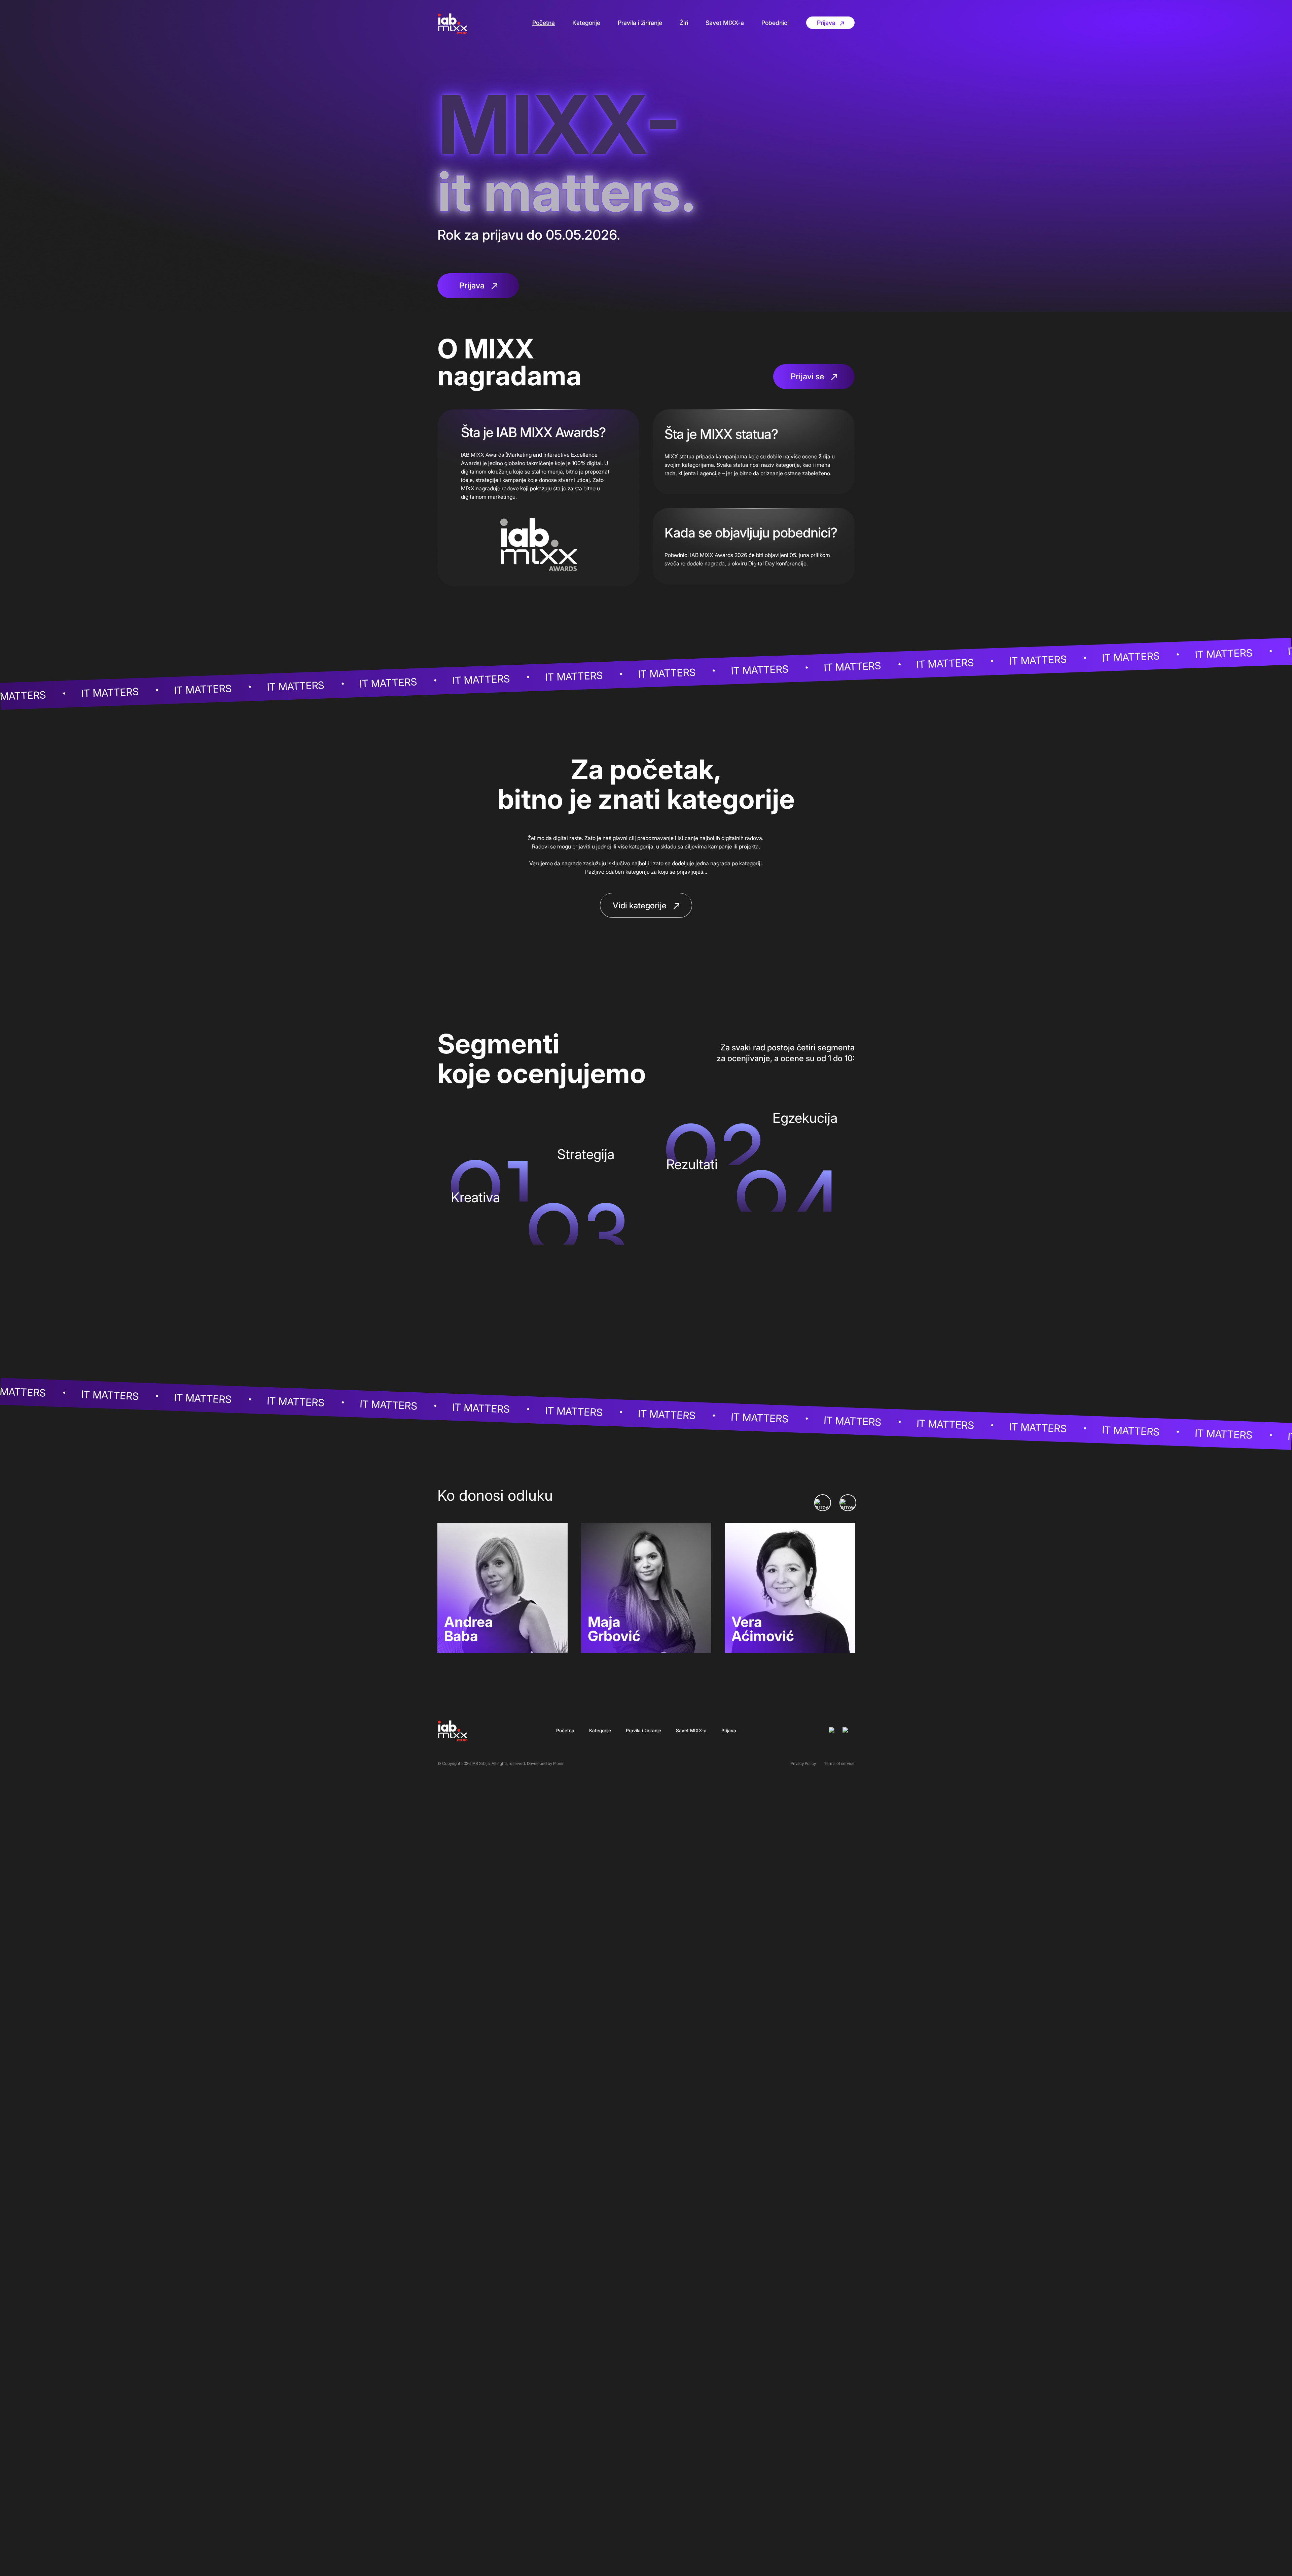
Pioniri (559, 1763)
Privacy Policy (803, 1763)
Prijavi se (809, 376)
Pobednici (775, 23)
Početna (544, 23)
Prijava (827, 23)
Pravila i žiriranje (640, 23)
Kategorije (586, 23)
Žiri (684, 23)
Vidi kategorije (641, 906)
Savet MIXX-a (725, 23)
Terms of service (839, 1763)
